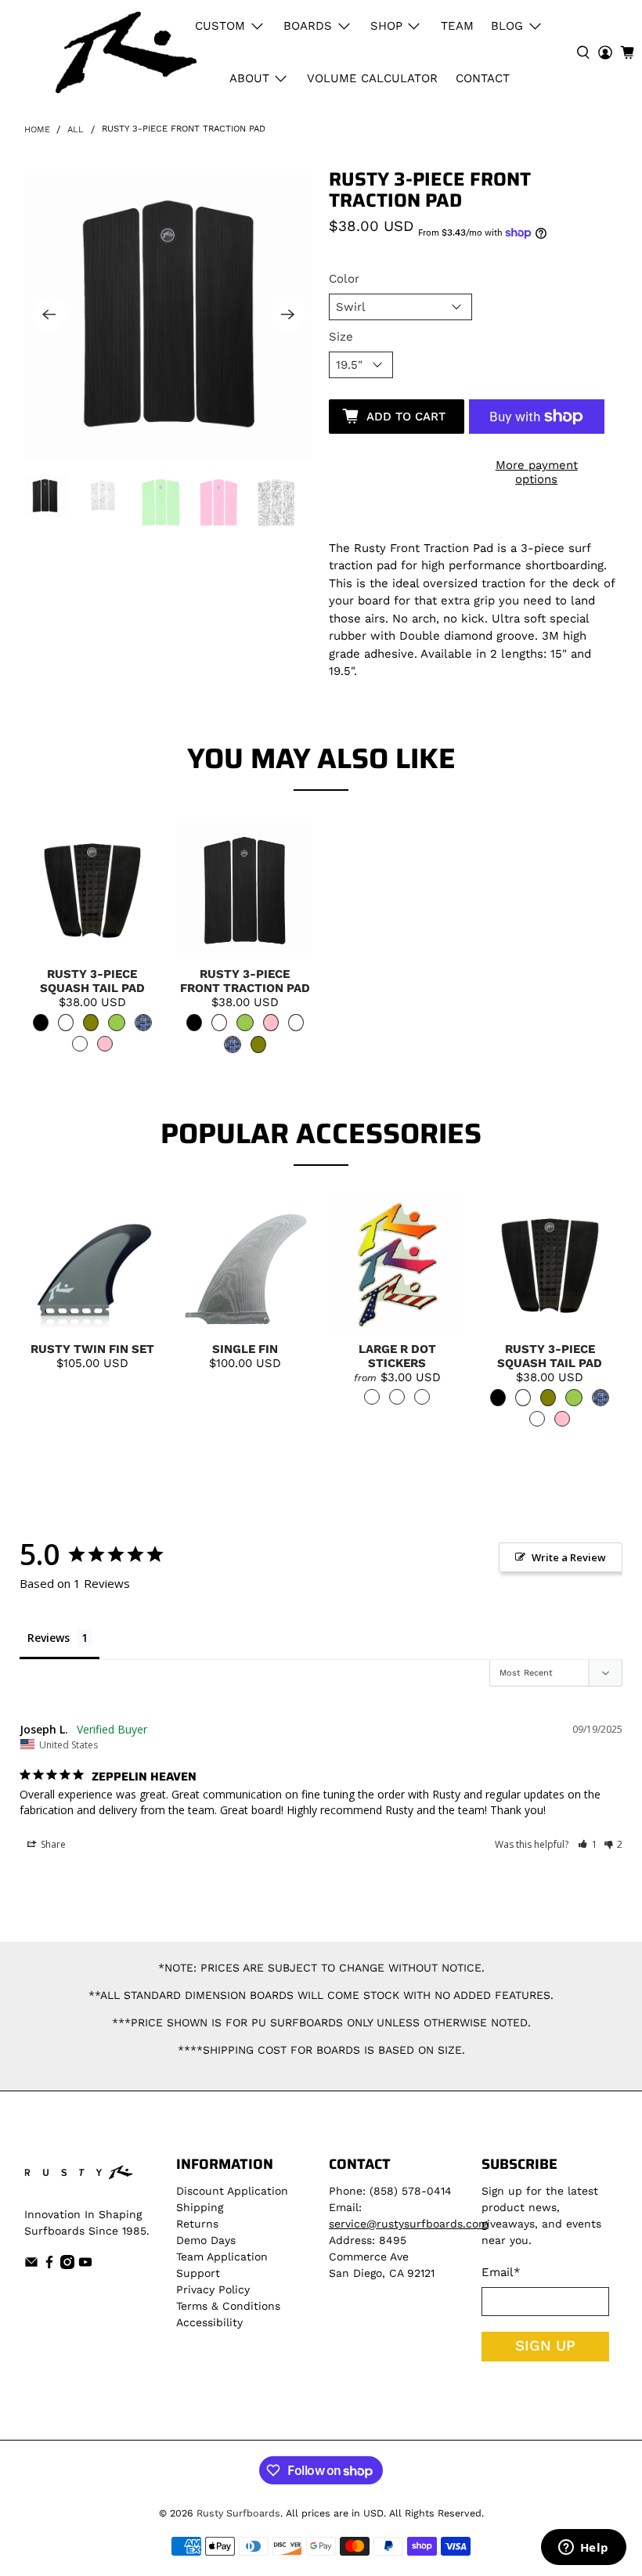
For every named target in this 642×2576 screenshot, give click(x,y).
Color (344, 279)
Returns (197, 2224)
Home (37, 130)
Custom (220, 26)
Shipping (200, 2207)
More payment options (537, 472)
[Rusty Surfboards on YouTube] (85, 2265)
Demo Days (206, 2240)
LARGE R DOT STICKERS (397, 1356)
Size (341, 337)
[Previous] (49, 314)
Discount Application (232, 2191)
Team (457, 26)
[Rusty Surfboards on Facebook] (49, 2265)
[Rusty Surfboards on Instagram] (67, 2265)
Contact (483, 78)
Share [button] (52, 1844)
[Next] (288, 314)
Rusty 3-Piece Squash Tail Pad (92, 981)
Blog (507, 26)
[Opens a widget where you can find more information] (583, 2549)
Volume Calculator (372, 78)
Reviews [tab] (49, 1638)
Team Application (222, 2257)
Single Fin (245, 1349)
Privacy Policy (213, 2289)
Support (198, 2273)
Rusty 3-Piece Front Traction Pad (245, 981)
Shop (386, 26)
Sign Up (545, 2346)
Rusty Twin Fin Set (92, 1349)
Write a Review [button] (569, 1557)
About (249, 78)
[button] (588, 1844)
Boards (308, 26)
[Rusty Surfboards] (126, 52)
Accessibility (209, 2322)
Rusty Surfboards (238, 2513)
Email (501, 2272)
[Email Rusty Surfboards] (31, 2265)
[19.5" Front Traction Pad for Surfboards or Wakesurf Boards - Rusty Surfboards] (169, 314)
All (76, 130)
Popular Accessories (321, 1133)
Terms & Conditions (228, 2306)
